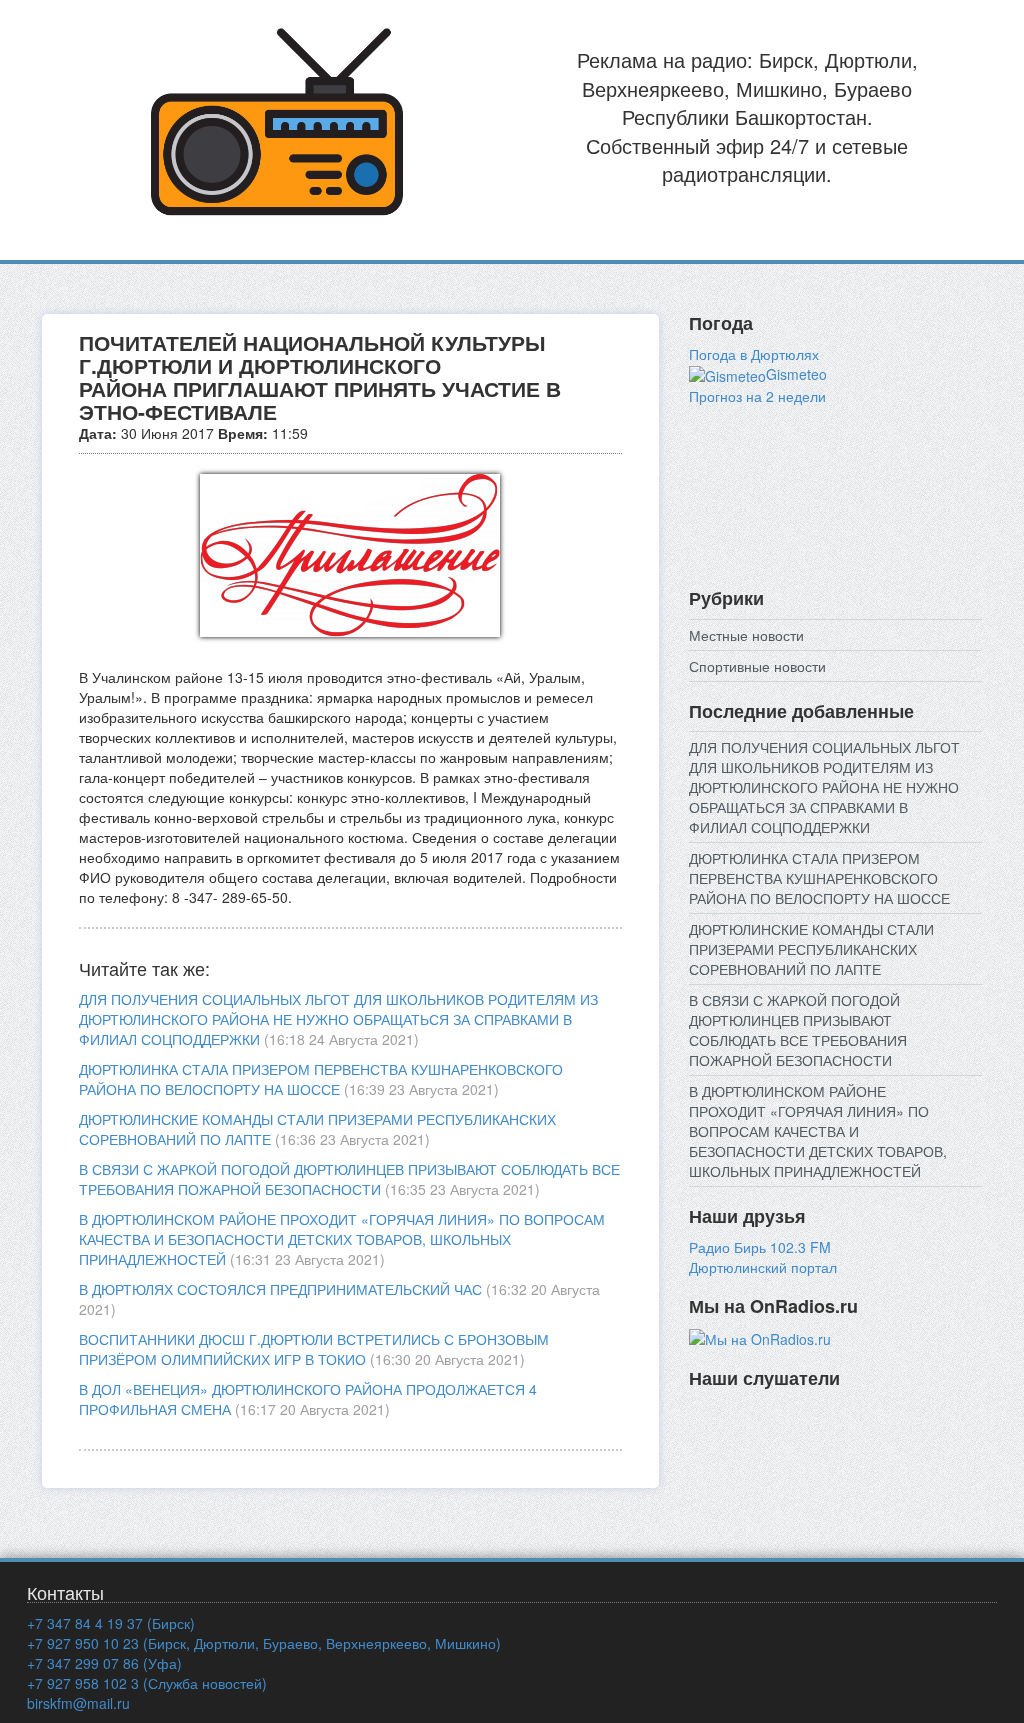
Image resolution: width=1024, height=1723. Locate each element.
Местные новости (746, 635)
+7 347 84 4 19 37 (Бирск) (111, 1623)
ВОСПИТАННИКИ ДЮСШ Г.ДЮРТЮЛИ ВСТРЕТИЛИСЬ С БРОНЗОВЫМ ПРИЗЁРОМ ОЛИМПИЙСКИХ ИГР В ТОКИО (314, 1349)
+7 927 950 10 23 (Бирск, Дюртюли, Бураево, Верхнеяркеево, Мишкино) (264, 1643)
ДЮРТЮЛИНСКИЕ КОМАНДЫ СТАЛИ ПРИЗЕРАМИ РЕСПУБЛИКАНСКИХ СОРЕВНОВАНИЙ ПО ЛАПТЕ (811, 949)
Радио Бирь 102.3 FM (760, 1247)
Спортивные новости (757, 666)
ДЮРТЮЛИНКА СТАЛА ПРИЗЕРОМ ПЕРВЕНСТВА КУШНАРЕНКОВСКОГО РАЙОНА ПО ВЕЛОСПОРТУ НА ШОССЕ (321, 1079)
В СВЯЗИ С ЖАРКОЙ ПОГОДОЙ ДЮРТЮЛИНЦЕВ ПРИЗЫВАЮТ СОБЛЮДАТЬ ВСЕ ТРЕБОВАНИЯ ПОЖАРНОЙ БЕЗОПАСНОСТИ (349, 1179)
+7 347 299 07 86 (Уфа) (104, 1663)
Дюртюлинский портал (763, 1267)
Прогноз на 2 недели (757, 396)
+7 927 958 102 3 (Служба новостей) (147, 1683)
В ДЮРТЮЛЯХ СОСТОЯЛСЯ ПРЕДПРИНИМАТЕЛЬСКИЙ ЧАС (280, 1289)
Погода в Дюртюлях (754, 354)
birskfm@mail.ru (78, 1703)
